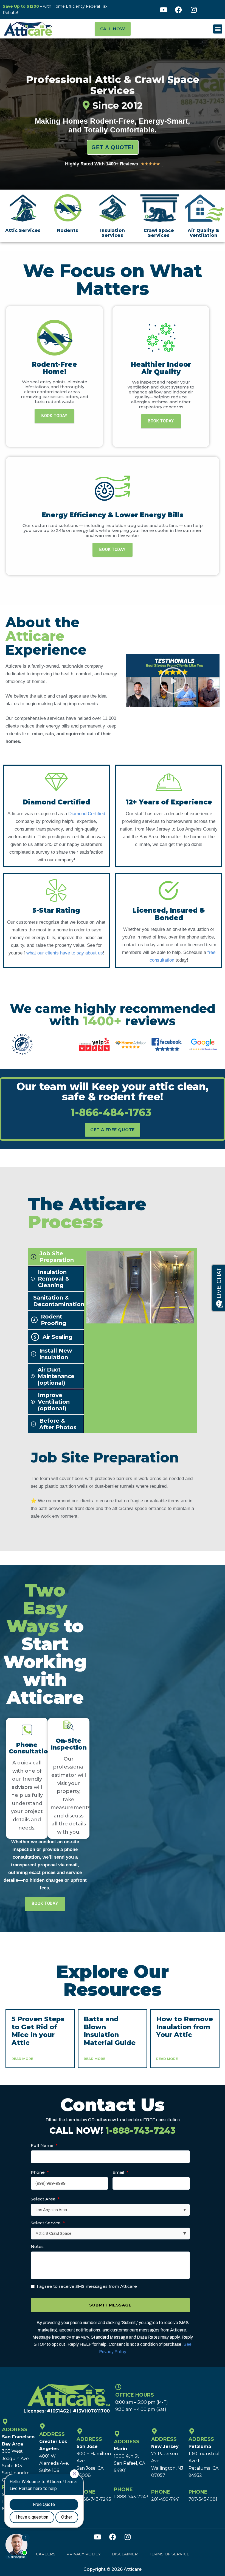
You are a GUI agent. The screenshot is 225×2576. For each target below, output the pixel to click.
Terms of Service (169, 2554)
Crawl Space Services (159, 233)
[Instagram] (194, 10)
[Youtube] (164, 10)
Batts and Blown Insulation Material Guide (110, 2031)
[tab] (56, 1257)
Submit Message (110, 2305)
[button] (218, 29)
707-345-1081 (203, 2499)
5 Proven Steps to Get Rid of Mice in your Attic (38, 2031)
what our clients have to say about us (65, 953)
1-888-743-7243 (94, 2499)
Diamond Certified (87, 814)
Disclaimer (125, 2554)
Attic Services (23, 230)
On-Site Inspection (69, 1744)
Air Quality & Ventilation (203, 233)
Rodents (68, 230)
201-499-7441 (165, 2499)
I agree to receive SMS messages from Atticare (87, 2286)
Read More (22, 2059)
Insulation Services (113, 233)
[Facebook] (179, 10)
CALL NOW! (113, 2131)
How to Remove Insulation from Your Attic (185, 2027)
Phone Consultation (30, 1748)
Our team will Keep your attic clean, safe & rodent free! (113, 1099)
